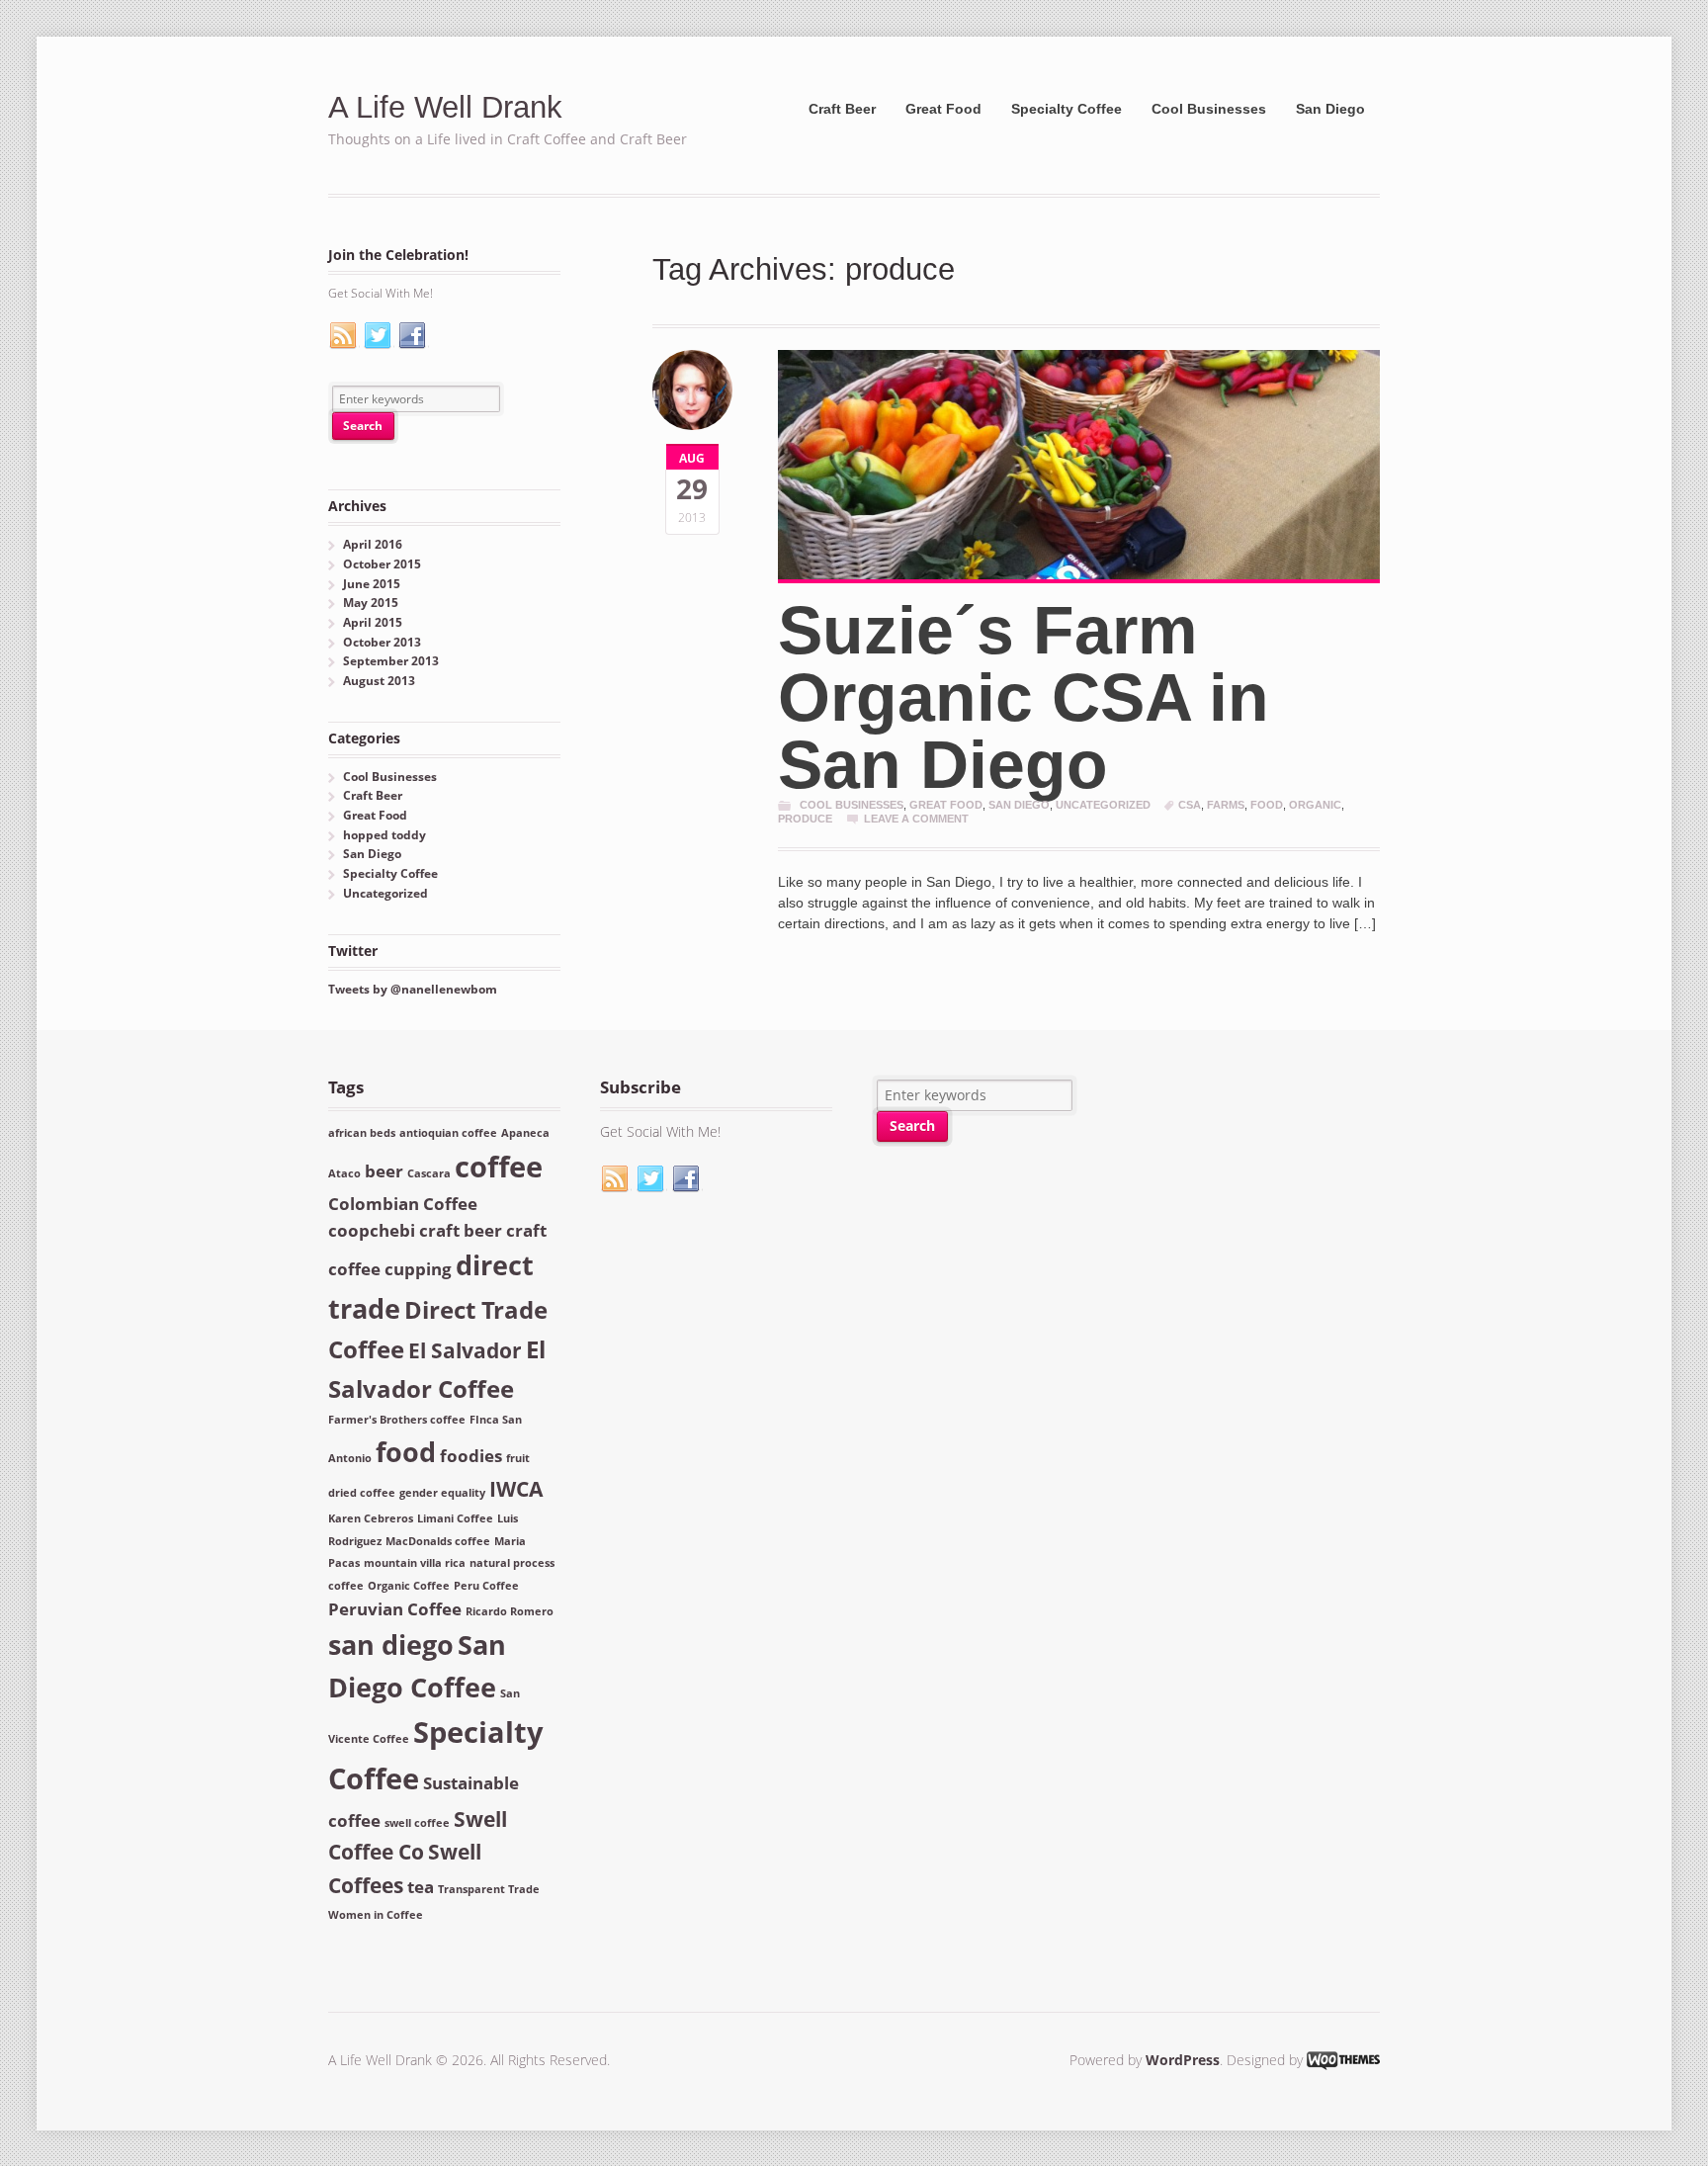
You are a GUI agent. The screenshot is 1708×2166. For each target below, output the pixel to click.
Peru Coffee (486, 1586)
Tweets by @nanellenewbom (413, 989)
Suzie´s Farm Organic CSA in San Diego (1024, 697)
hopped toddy (384, 835)
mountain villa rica (415, 1563)
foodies (471, 1456)
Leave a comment (916, 819)
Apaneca (525, 1133)
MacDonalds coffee (438, 1541)
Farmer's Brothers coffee (397, 1420)
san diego (391, 1645)
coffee (499, 1167)
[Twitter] (379, 336)
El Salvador (465, 1350)
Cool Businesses (1209, 109)
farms (1226, 805)
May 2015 (371, 603)
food (1267, 805)
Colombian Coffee (403, 1204)
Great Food (943, 109)
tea (421, 1887)
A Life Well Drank (445, 107)
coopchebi (372, 1230)
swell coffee (417, 1823)
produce (805, 819)
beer (384, 1171)
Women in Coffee (376, 1915)
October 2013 (382, 642)
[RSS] (344, 336)
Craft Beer (842, 109)
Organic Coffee (409, 1586)
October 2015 (382, 564)
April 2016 (373, 544)
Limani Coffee (455, 1518)
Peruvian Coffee (395, 1609)
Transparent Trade (489, 1889)
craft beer (461, 1230)
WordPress (1183, 2060)
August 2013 (379, 681)
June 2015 (372, 584)
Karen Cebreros (371, 1518)
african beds (362, 1133)
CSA (1190, 805)
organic (1315, 805)
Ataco (344, 1173)
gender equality (442, 1493)
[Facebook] (413, 336)
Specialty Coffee (1067, 109)
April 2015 (373, 622)
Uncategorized (1103, 805)
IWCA (516, 1489)
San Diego (1330, 109)
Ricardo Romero (510, 1611)
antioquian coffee (448, 1133)
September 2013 (391, 661)
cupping (418, 1269)
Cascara (429, 1173)
